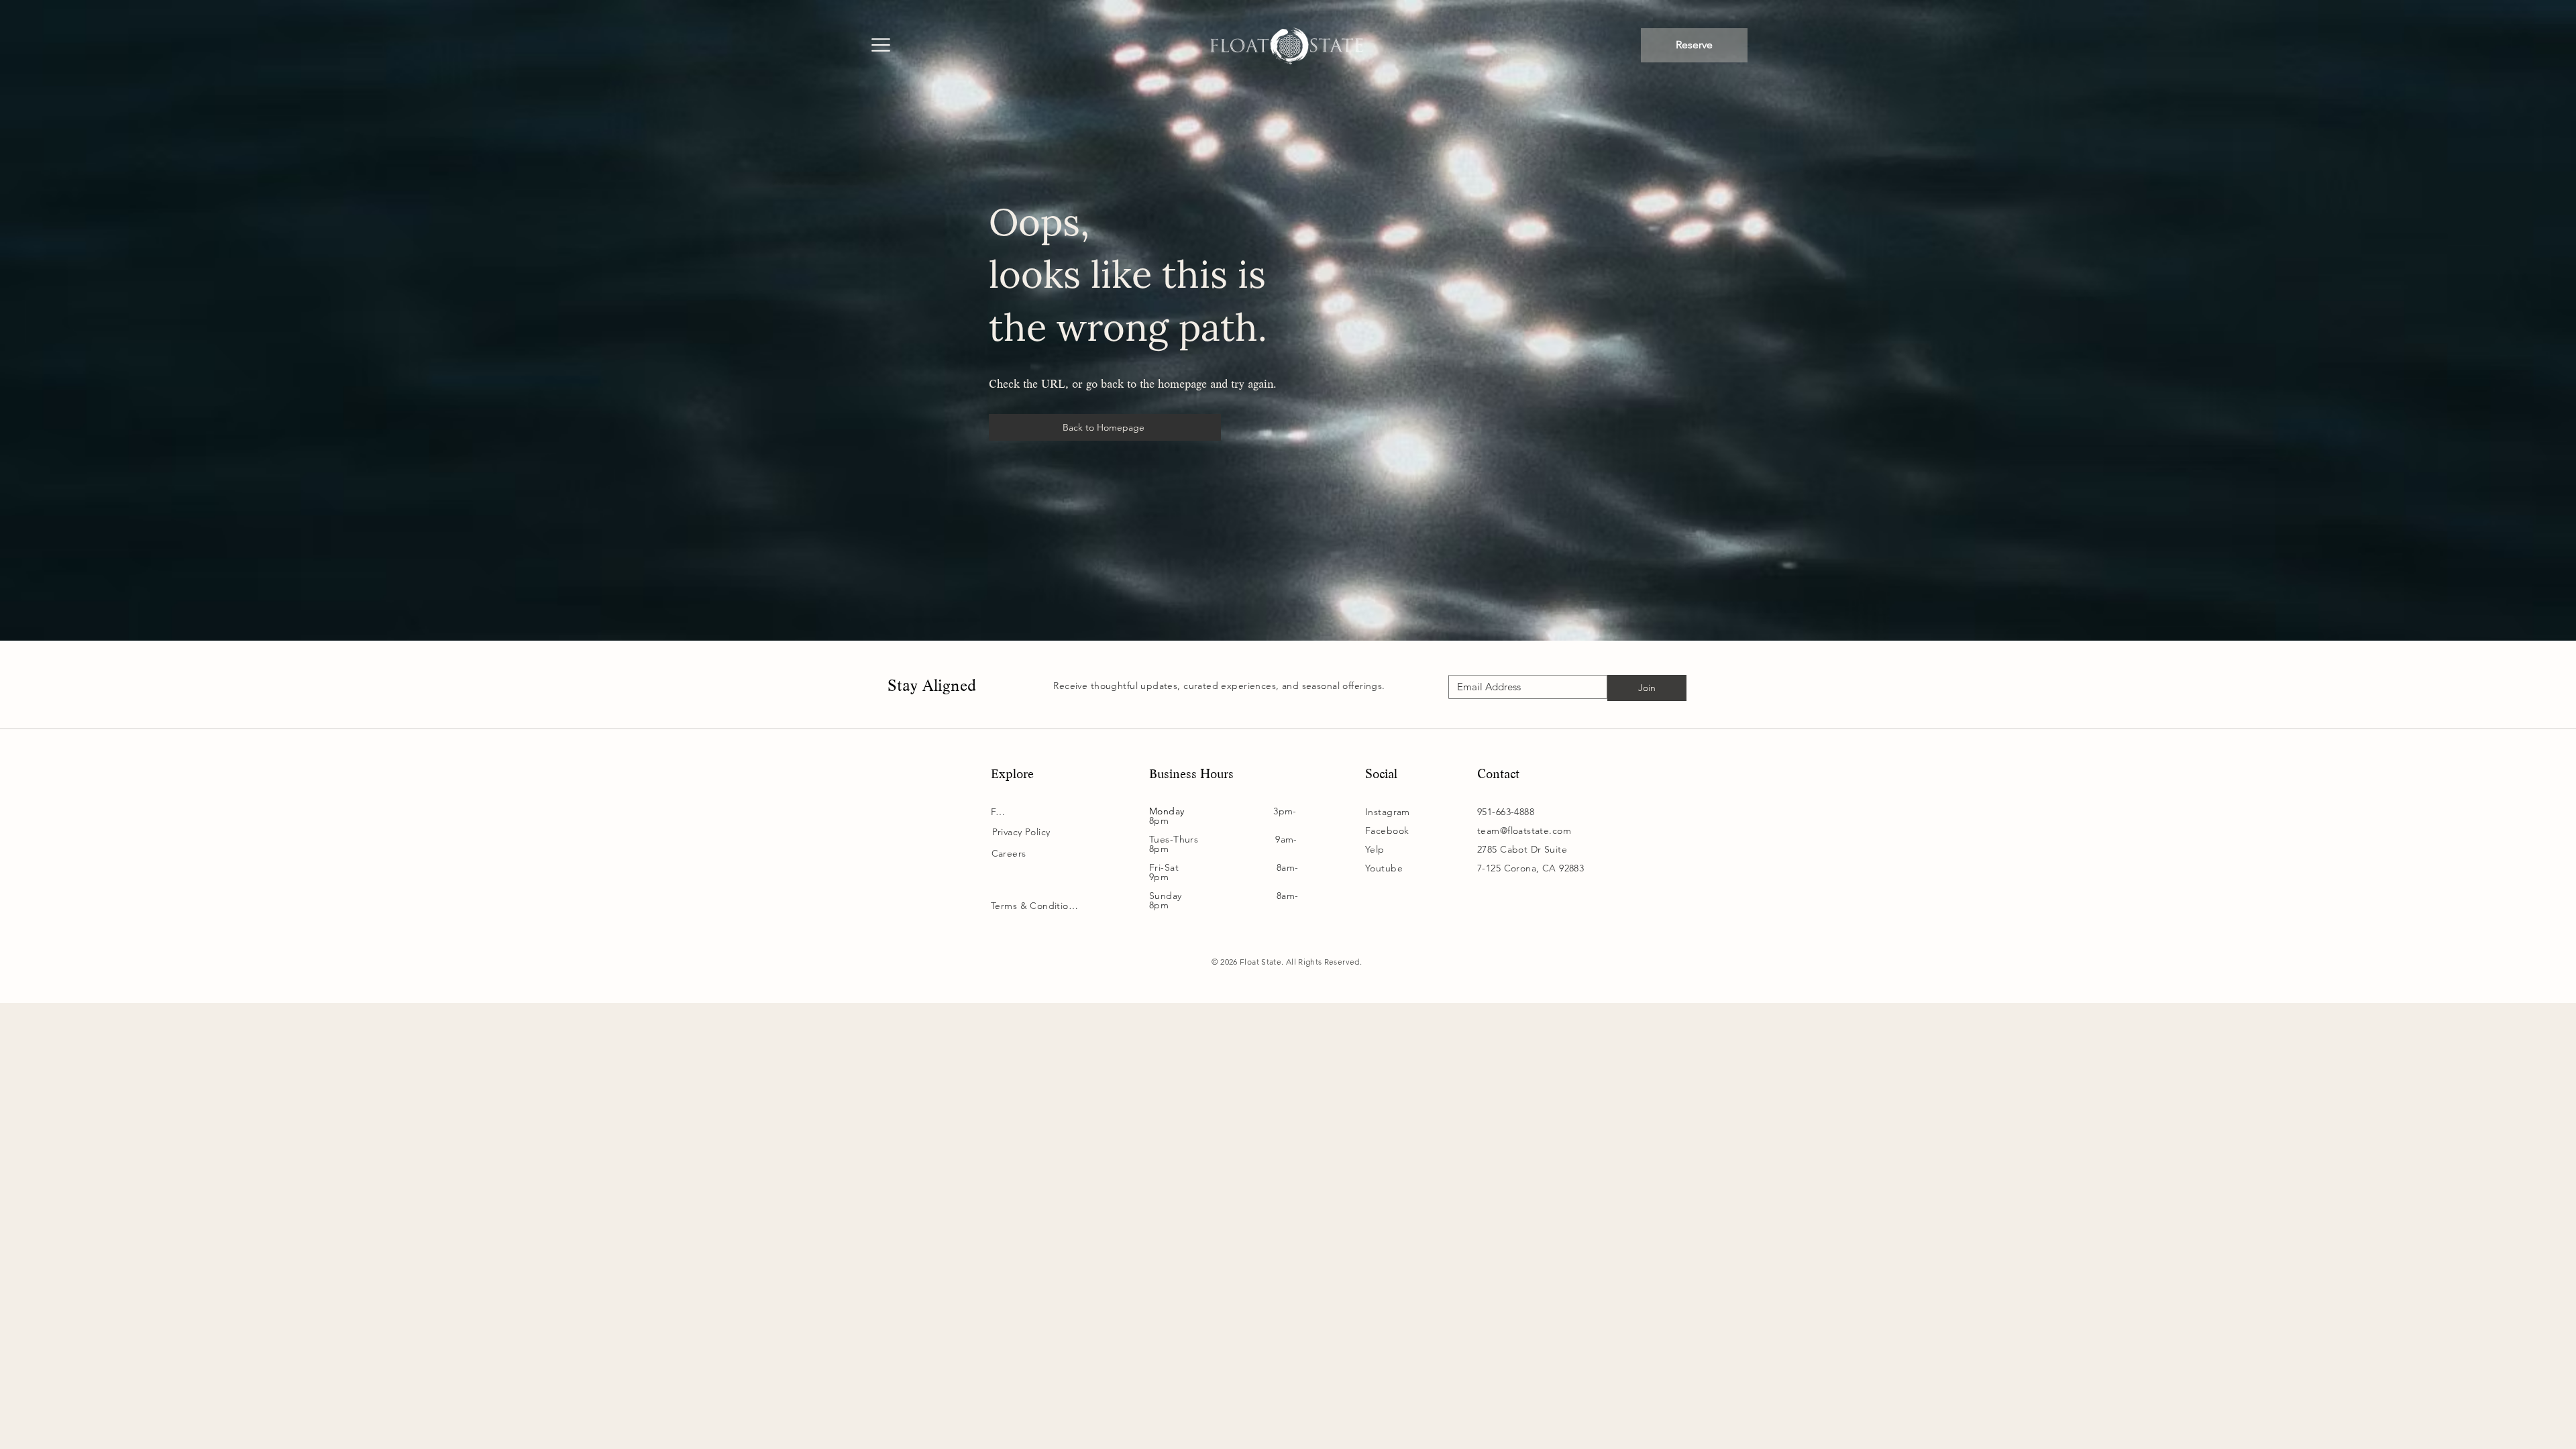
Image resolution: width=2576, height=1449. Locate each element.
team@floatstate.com (1524, 830)
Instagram (1388, 812)
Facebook (1387, 830)
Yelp (1375, 849)
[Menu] (880, 46)
